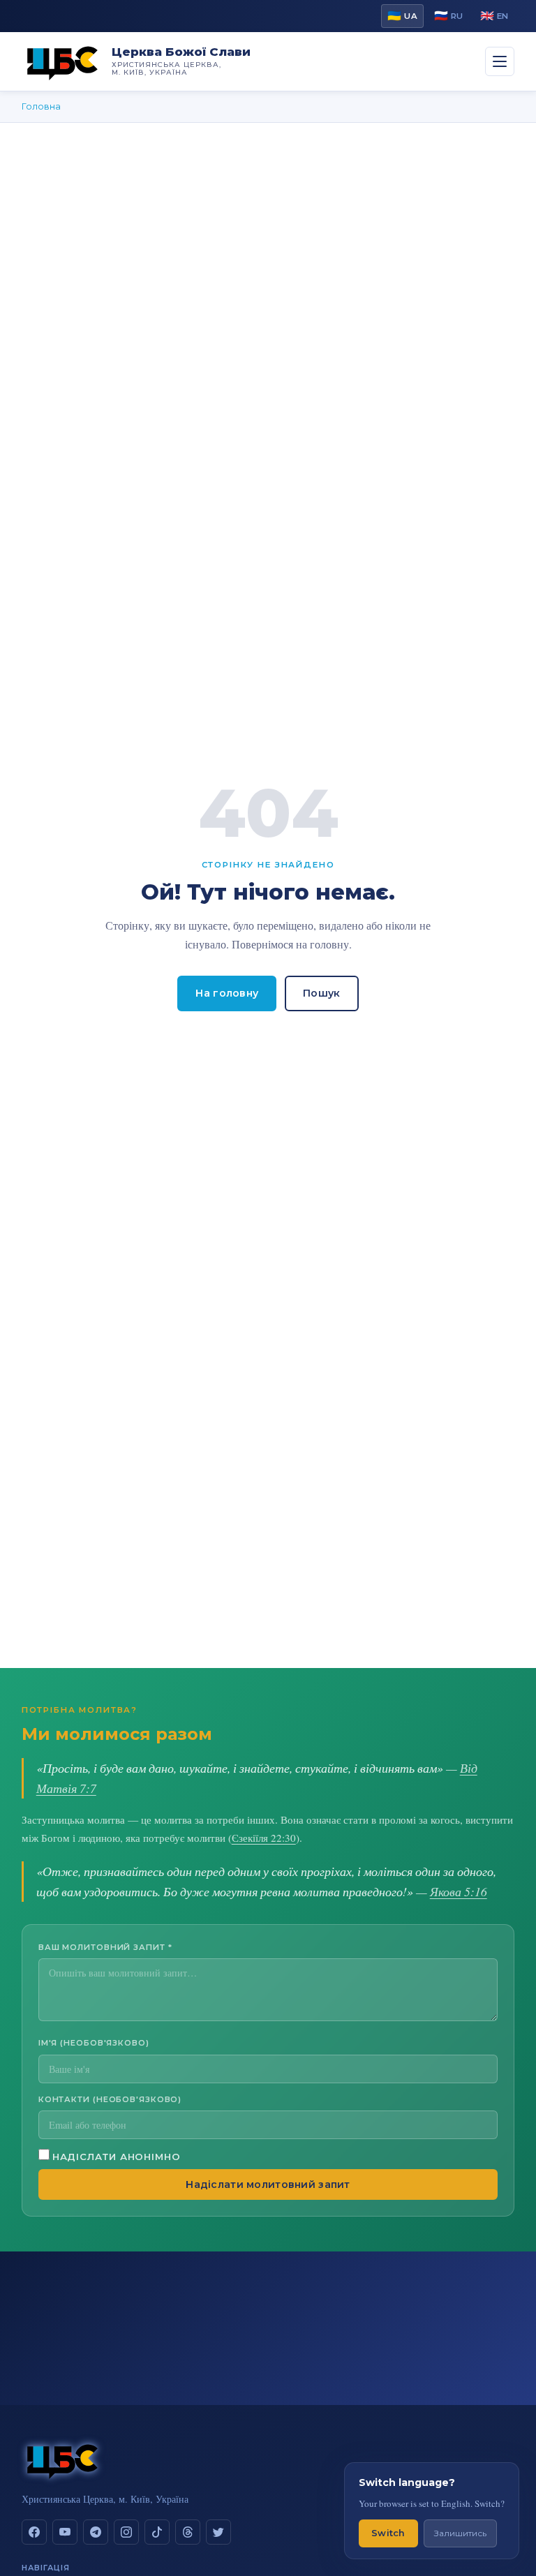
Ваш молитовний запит (105, 1947)
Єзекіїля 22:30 (264, 1838)
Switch (388, 2533)
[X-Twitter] (218, 2532)
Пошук (321, 993)
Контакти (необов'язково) (110, 2099)
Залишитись (460, 2533)
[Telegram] (96, 2532)
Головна (41, 106)
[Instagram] (126, 2532)
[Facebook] (34, 2532)
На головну (227, 993)
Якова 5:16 (459, 1891)
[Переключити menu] (500, 61)
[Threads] (188, 2532)
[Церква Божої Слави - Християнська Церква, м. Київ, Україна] (63, 61)
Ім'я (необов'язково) (94, 2043)
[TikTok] (157, 2532)
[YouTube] (65, 2532)
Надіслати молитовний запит (268, 2184)
